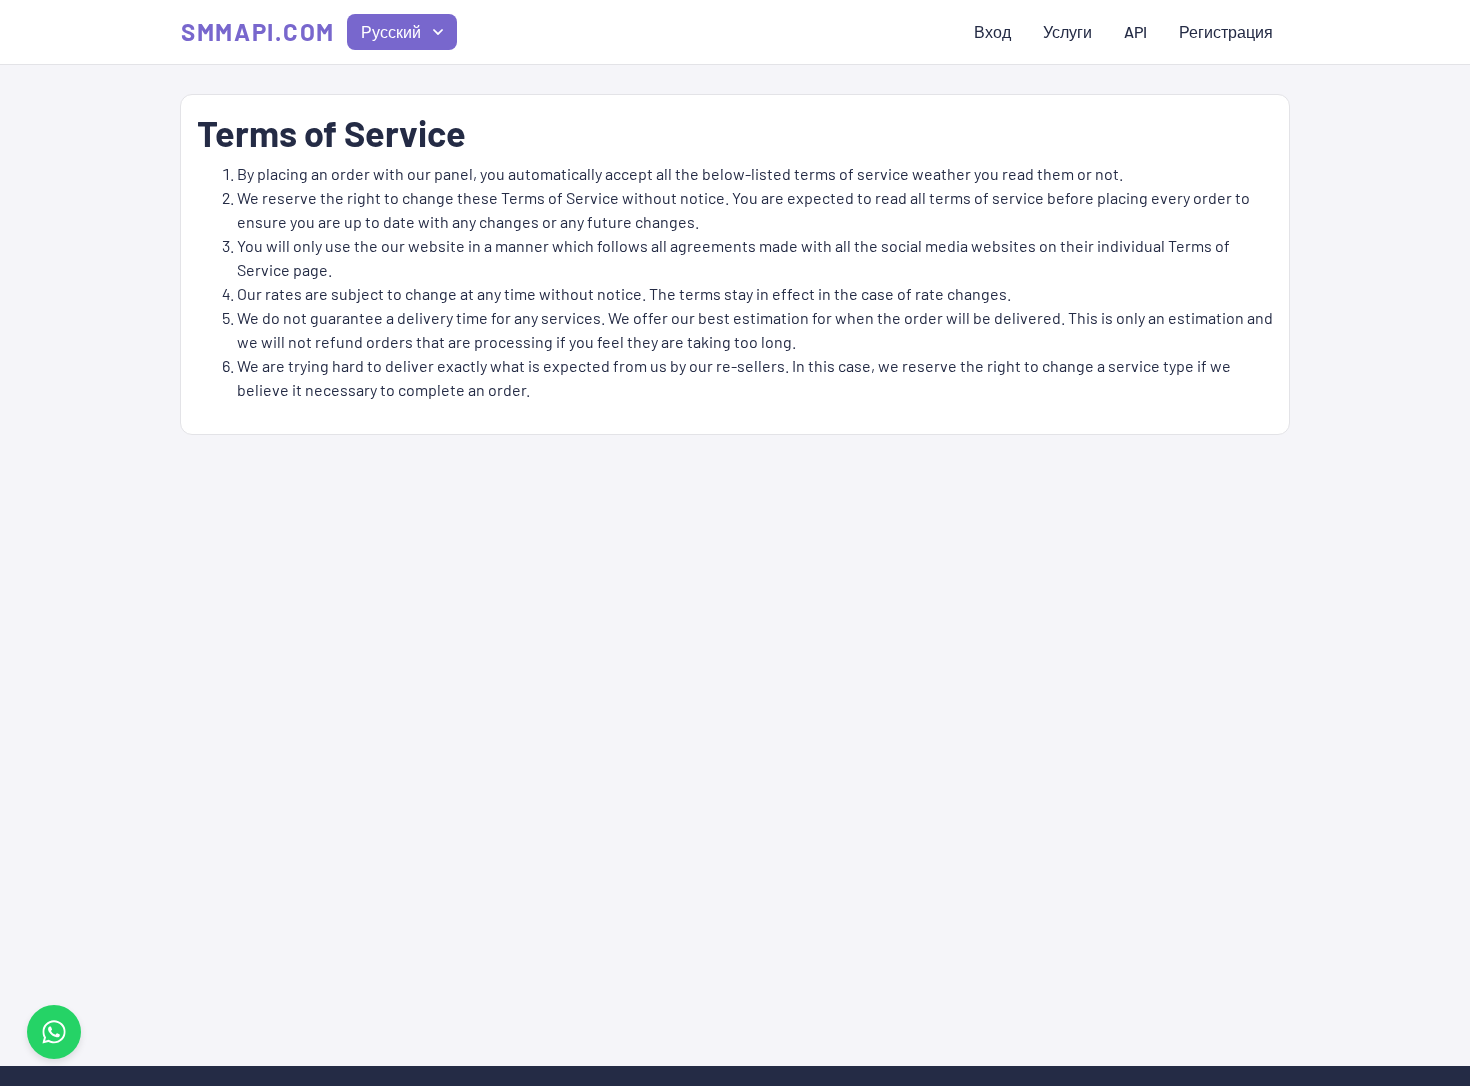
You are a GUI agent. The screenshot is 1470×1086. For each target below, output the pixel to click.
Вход (992, 31)
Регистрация (1226, 31)
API (1135, 31)
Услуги (1067, 31)
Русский (391, 31)
